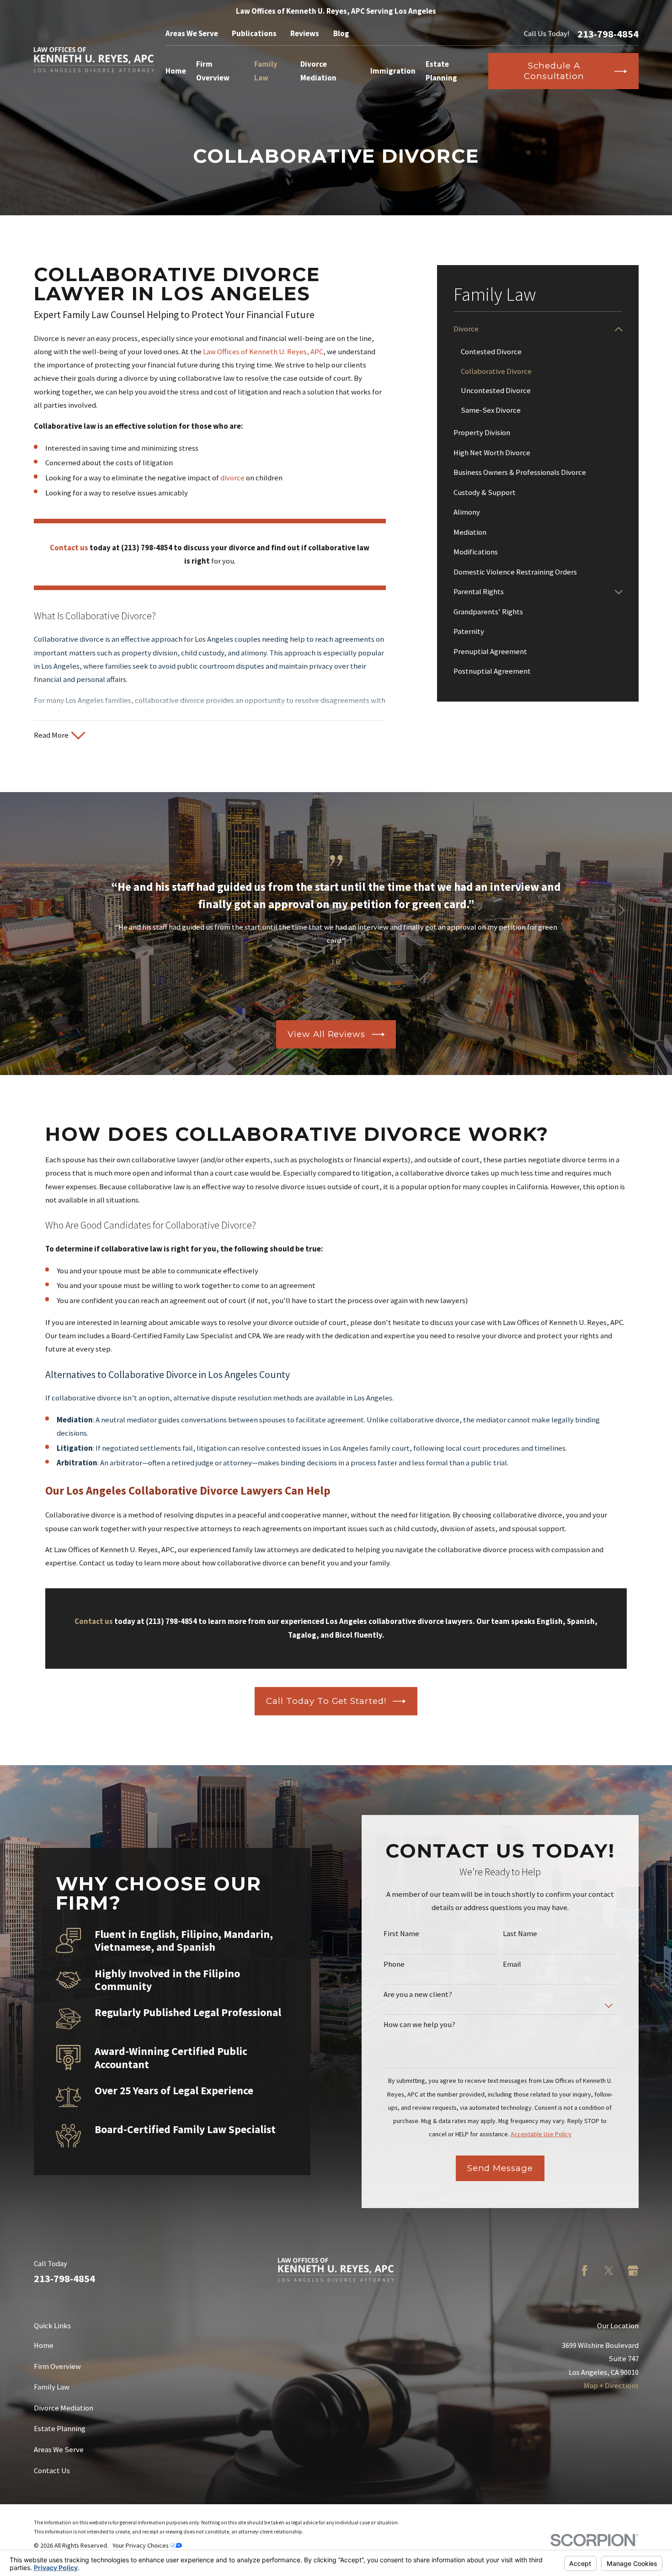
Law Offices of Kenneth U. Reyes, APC (263, 352)
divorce (232, 478)
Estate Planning (60, 2429)
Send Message (500, 2168)
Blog (341, 34)
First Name (401, 1934)
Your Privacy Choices (141, 2545)
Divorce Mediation (64, 2408)
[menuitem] (532, 329)
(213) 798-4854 (147, 548)
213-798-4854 (608, 34)
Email (512, 1964)
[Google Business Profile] (633, 2270)
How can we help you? (419, 2025)
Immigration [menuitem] (393, 71)
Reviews (305, 34)
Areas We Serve (192, 34)
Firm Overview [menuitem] (213, 71)
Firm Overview (57, 2366)
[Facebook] (584, 2270)
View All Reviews (326, 1034)
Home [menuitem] (176, 71)
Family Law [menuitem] (266, 71)
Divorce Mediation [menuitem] (318, 71)
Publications (254, 34)
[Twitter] (609, 2270)
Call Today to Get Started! (326, 1701)
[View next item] (621, 910)
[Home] (94, 60)
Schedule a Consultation (554, 71)
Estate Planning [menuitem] (441, 71)
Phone (394, 1964)
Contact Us (52, 2471)
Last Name (520, 1934)
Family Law (52, 2387)
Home (44, 2345)
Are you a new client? (418, 1995)
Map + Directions (611, 2386)
